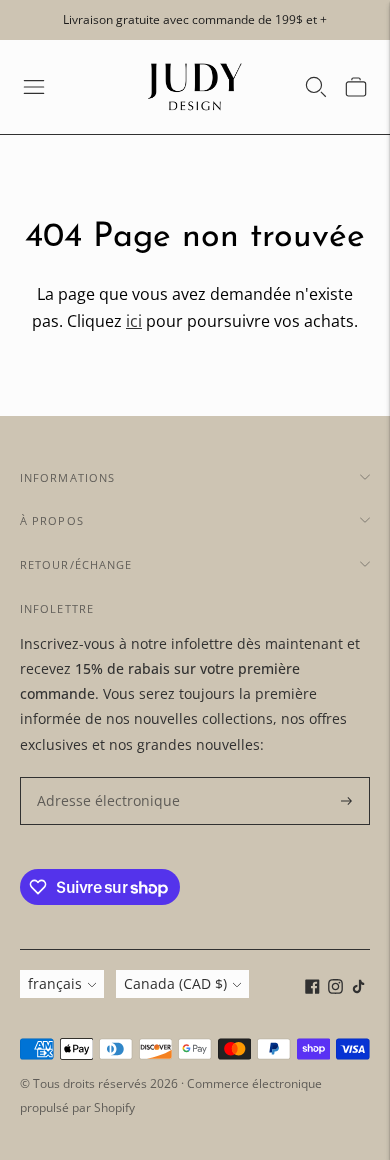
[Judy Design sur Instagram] (335, 988)
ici (134, 321)
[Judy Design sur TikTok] (358, 988)
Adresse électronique (99, 777)
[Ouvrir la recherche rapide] (316, 87)
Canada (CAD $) (175, 983)
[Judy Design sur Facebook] (312, 988)
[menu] (34, 87)
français (55, 983)
